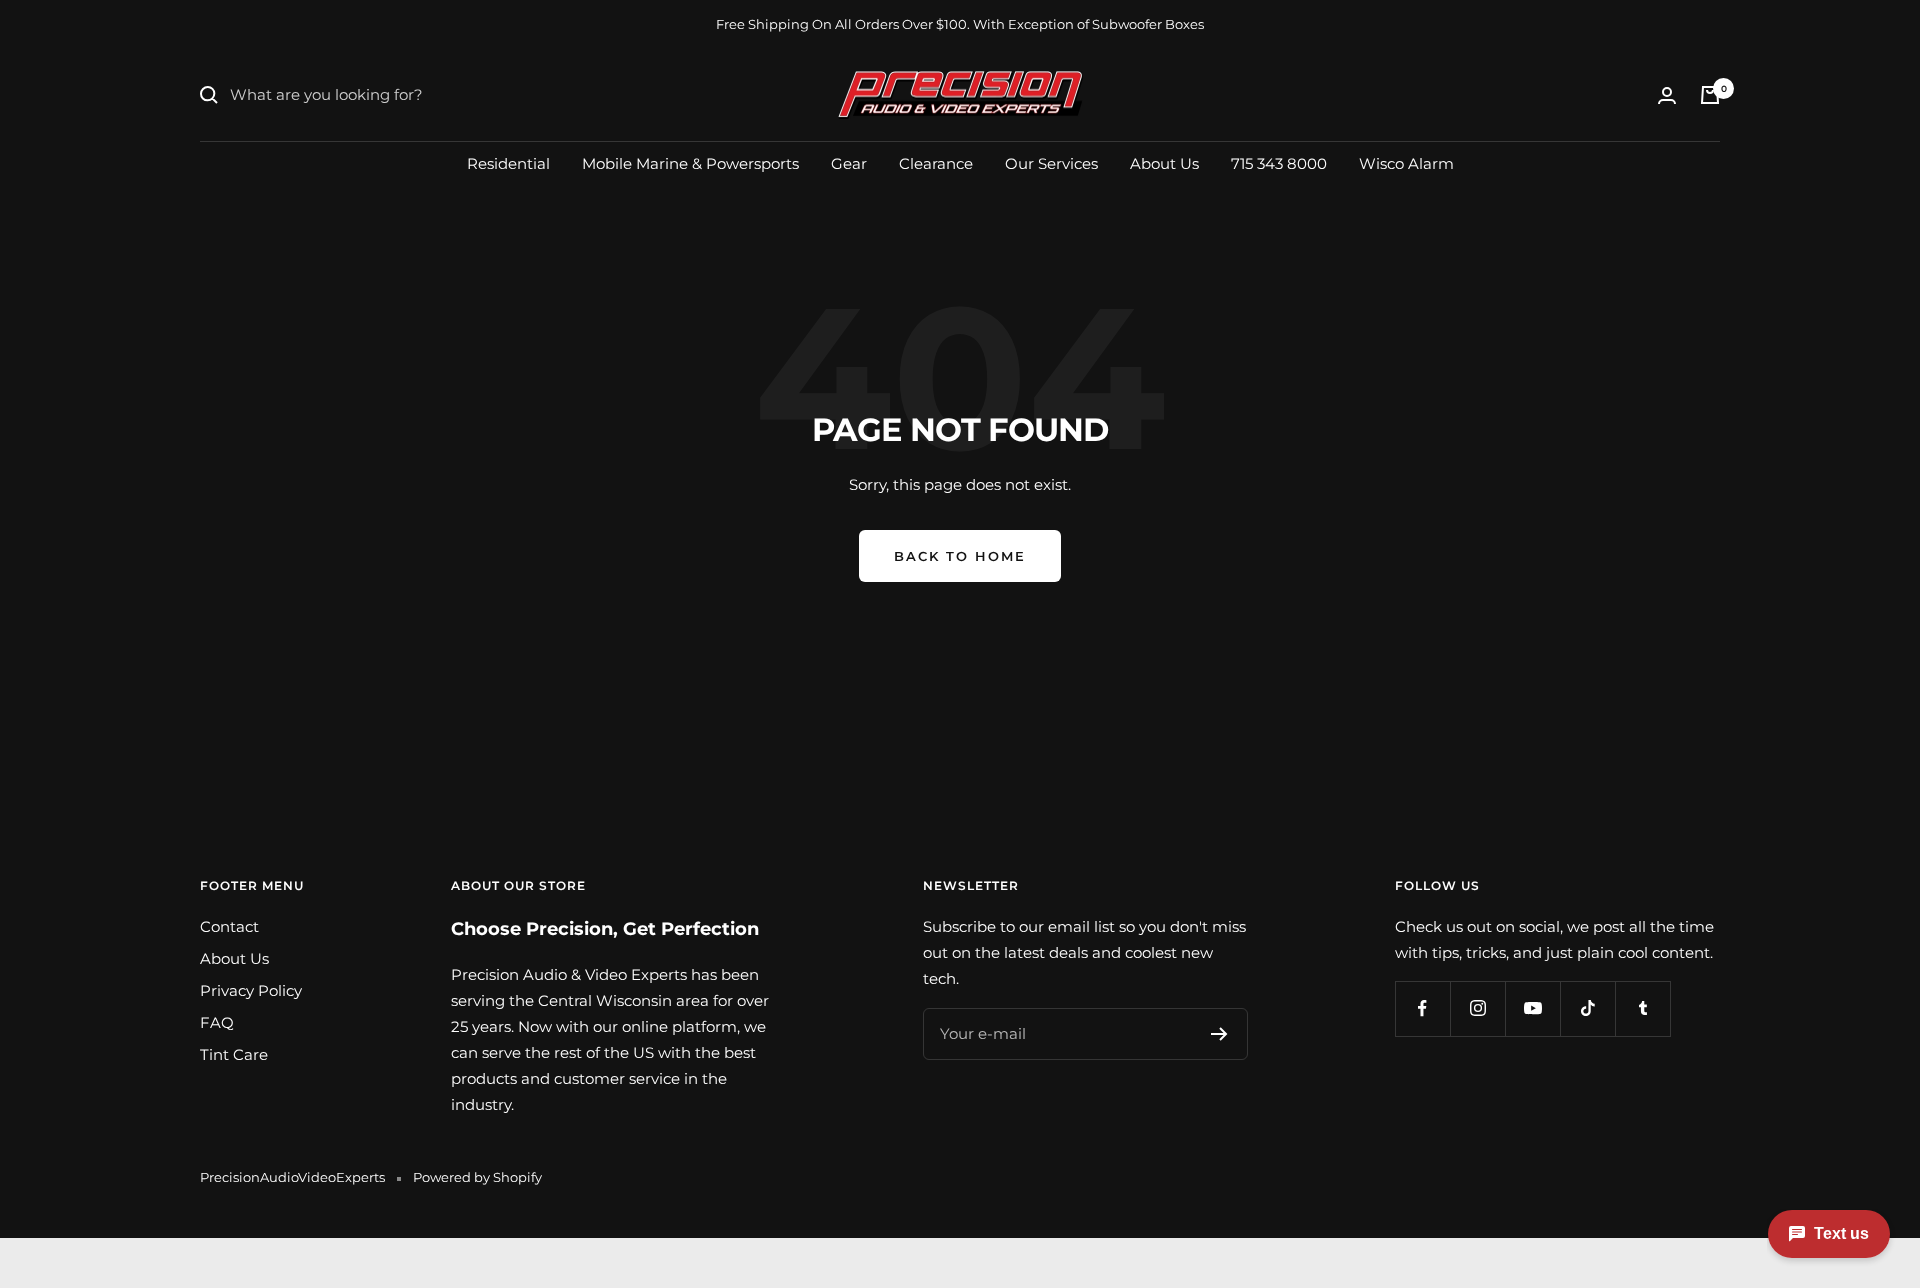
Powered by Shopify (477, 1177)
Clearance (936, 162)
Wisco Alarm (1406, 162)
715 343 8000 (1279, 162)
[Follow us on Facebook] (1422, 1008)
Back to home (960, 556)
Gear (849, 162)
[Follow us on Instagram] (1477, 1008)
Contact (229, 926)
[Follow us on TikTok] (1587, 1008)
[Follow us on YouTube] (1532, 1008)
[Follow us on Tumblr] (1642, 1008)
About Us (1164, 162)
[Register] (1219, 1034)
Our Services (1051, 162)
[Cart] (1710, 95)
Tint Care (234, 1054)
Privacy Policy (251, 990)
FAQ (217, 1022)
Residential (508, 162)
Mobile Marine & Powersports (690, 162)
